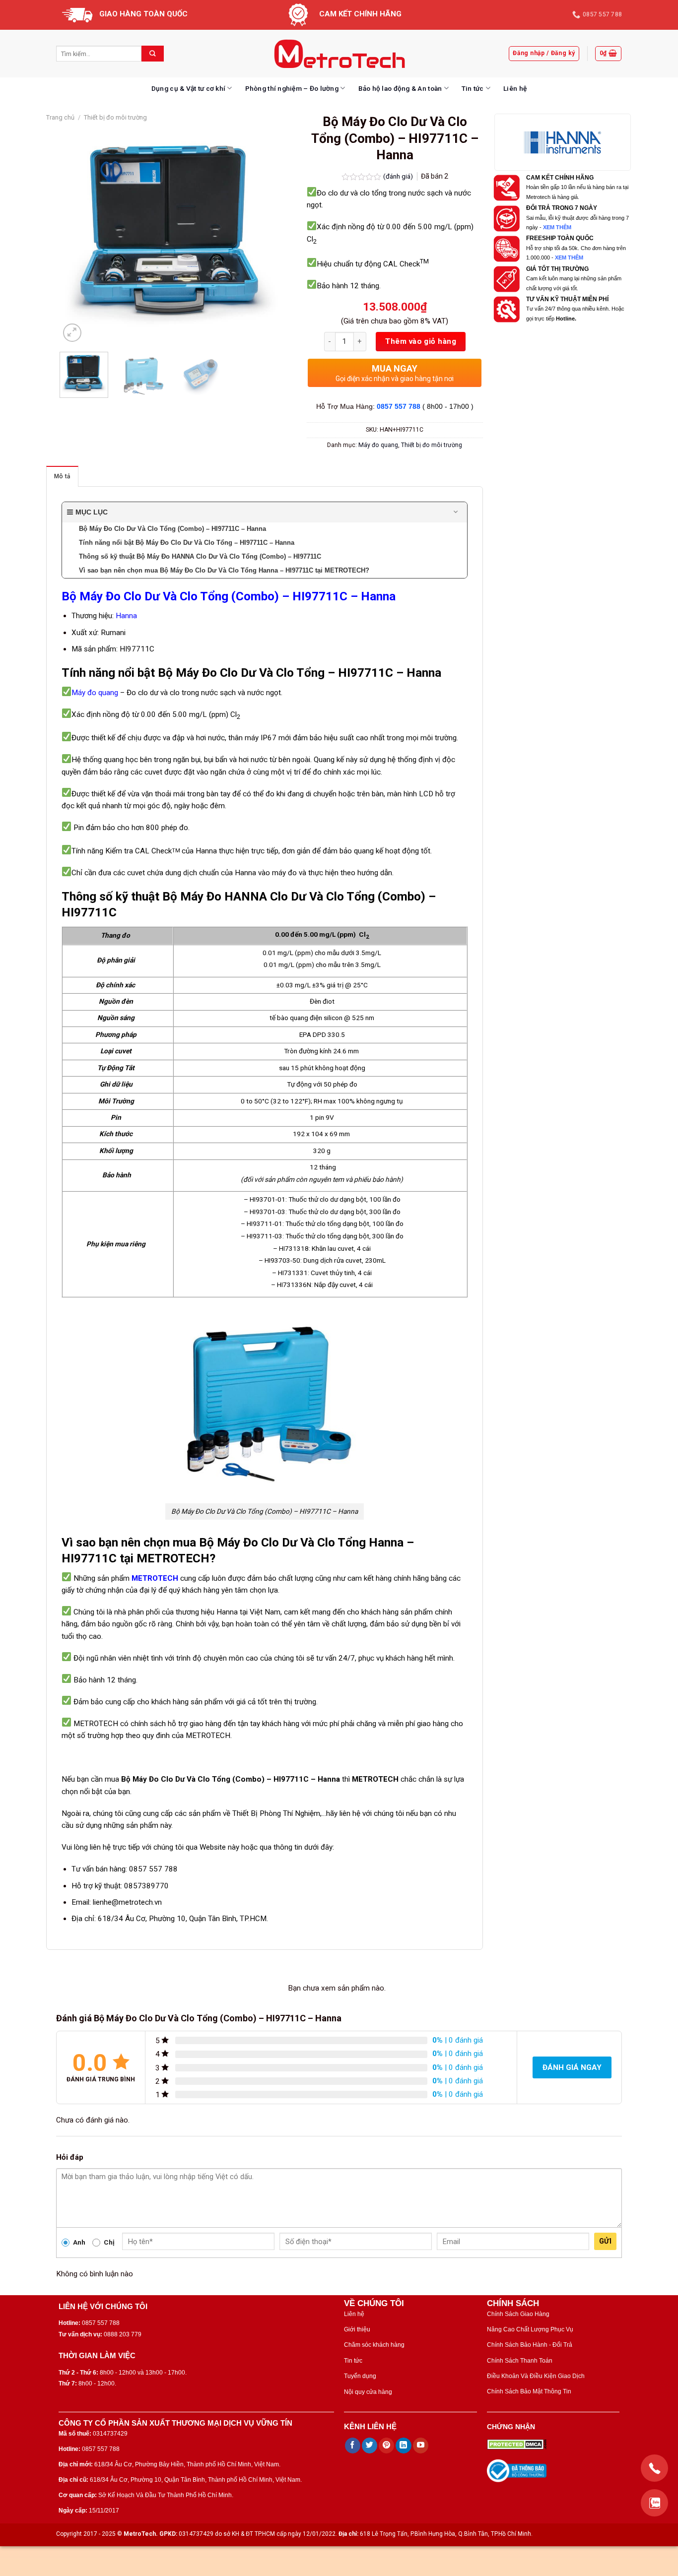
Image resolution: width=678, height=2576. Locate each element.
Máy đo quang (378, 445)
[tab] (62, 476)
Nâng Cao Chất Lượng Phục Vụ (530, 2329)
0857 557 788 (399, 407)
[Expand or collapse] (456, 512)
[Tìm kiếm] (153, 54)
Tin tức (473, 88)
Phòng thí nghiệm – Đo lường (292, 88)
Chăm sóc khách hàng (374, 2345)
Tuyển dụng (360, 2376)
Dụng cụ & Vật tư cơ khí (188, 88)
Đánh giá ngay (572, 2067)
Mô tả (62, 476)
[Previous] (77, 233)
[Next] (266, 233)
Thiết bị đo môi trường (115, 117)
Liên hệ (515, 88)
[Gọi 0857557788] (654, 2468)
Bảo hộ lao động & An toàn (400, 88)
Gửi (605, 2241)
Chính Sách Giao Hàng (518, 2314)
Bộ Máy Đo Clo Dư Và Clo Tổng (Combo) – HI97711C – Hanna (229, 596)
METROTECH (155, 1578)
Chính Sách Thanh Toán (520, 2361)
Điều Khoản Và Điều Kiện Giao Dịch (536, 2376)
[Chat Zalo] (654, 2503)
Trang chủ (60, 117)
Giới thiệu (357, 2329)
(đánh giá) (399, 176)
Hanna (126, 616)
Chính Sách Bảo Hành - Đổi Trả (530, 2345)
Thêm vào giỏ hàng (421, 341)
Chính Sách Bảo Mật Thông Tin (529, 2391)
